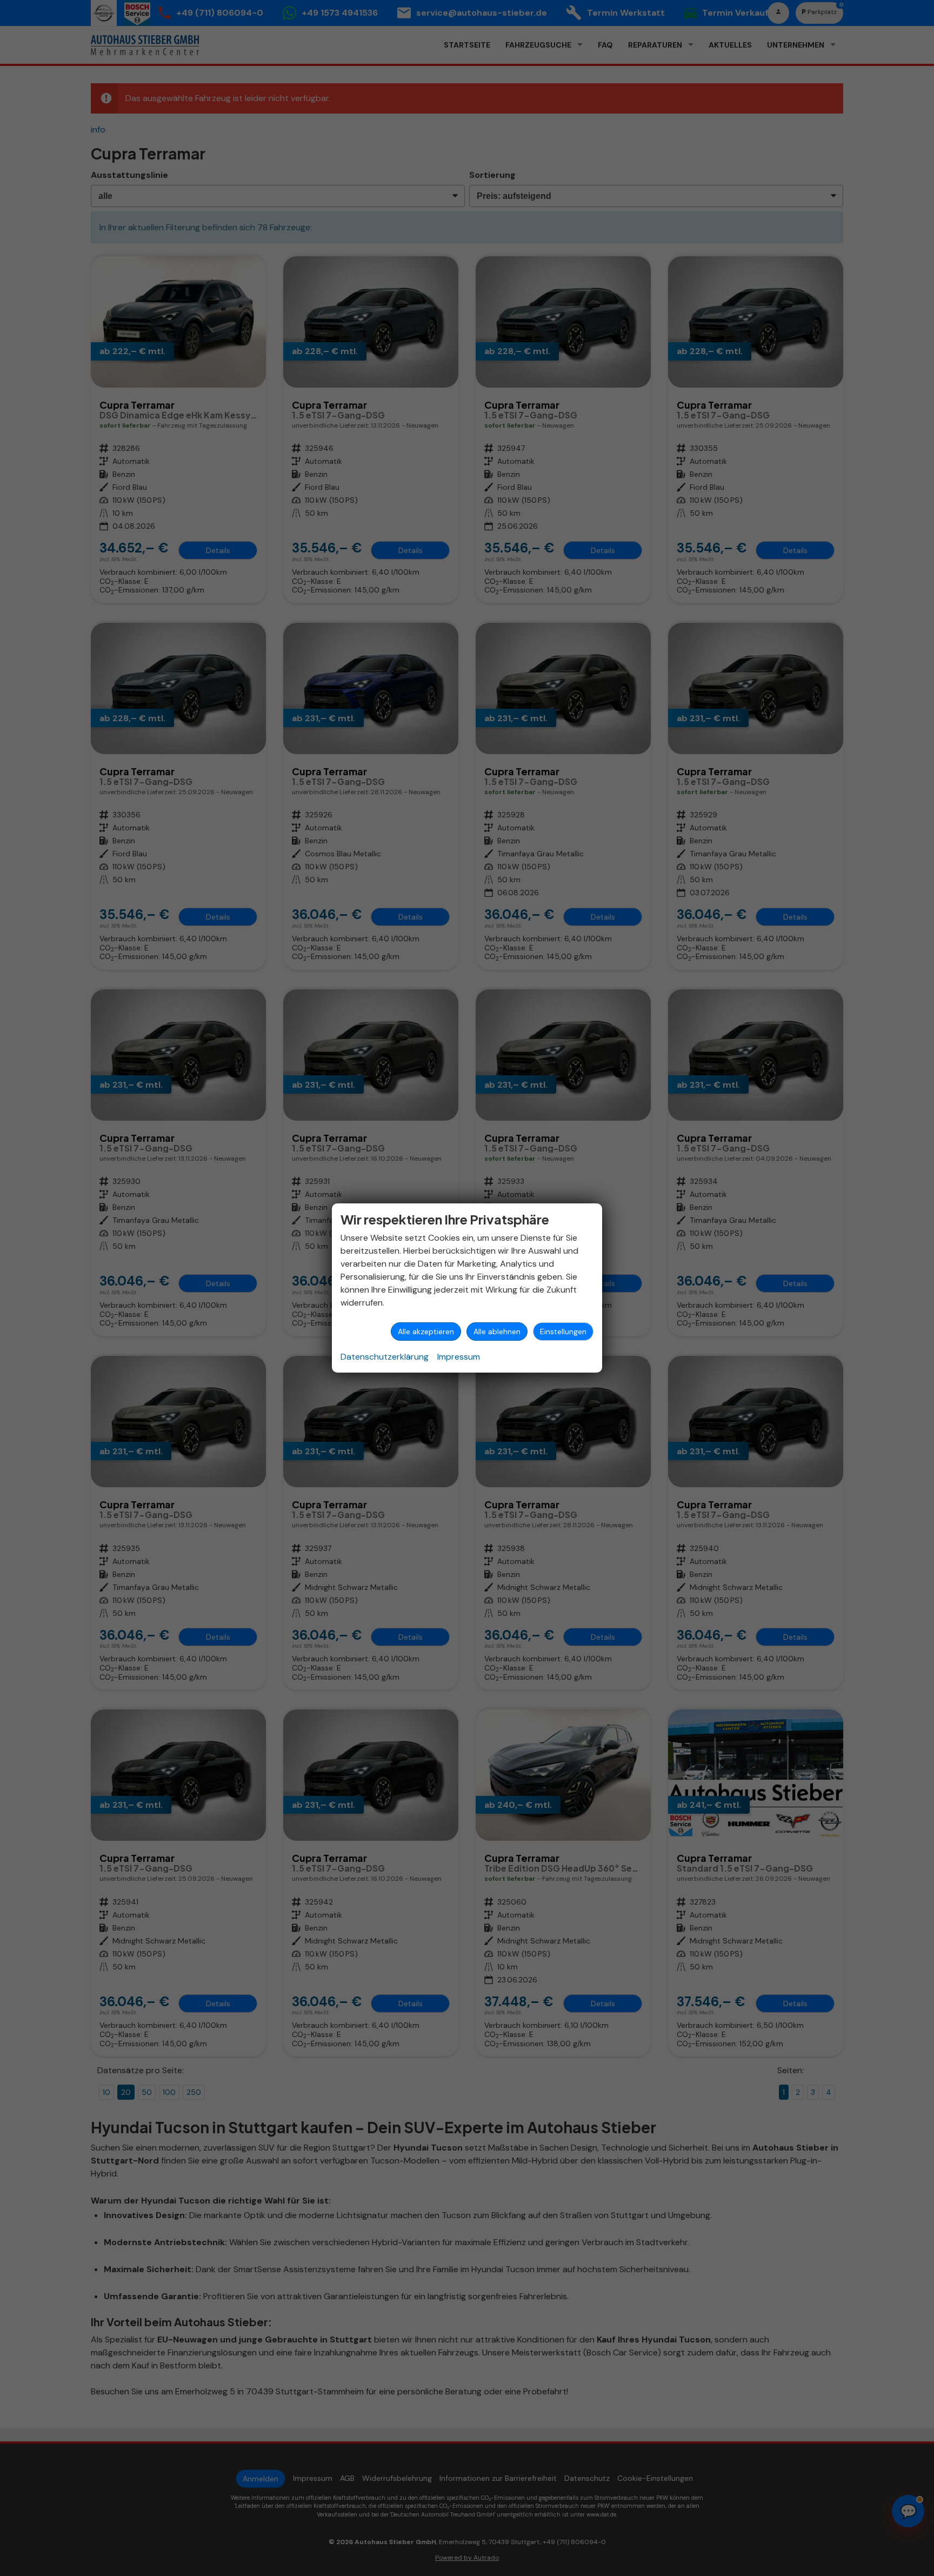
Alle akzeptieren (426, 1332)
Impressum (459, 1357)
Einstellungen (563, 1332)
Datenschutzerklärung (385, 1357)
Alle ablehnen (497, 1332)
